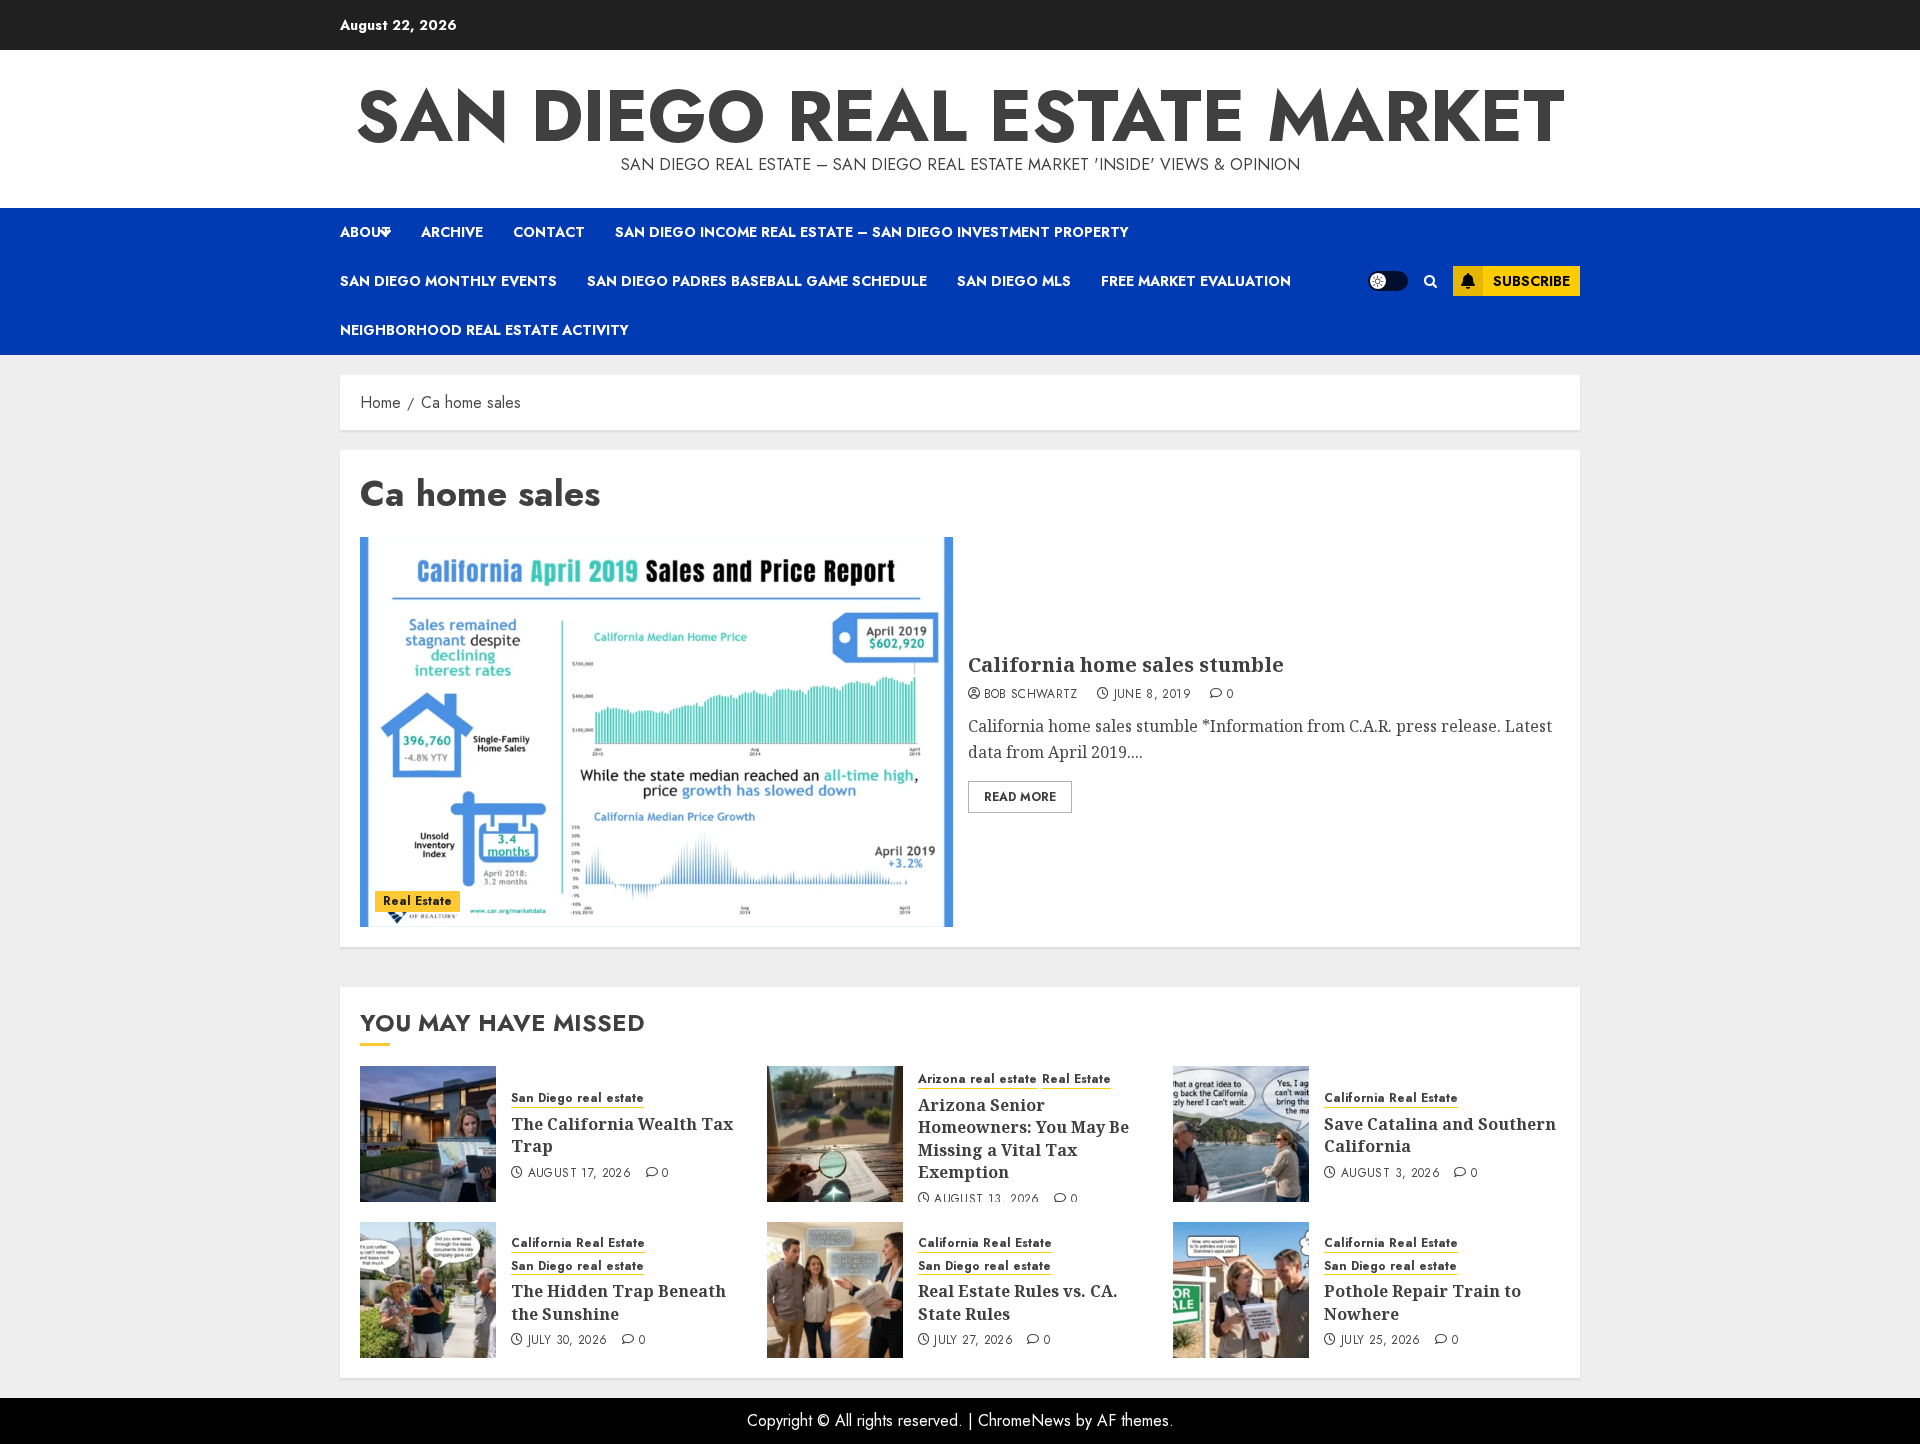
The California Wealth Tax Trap (622, 1135)
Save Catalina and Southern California (1440, 1135)
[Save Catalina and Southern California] (1241, 1134)
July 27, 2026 (973, 1341)
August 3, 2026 (1390, 1174)
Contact (549, 232)
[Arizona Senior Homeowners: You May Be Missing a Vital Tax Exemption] (835, 1134)
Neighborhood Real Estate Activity (484, 330)
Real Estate (417, 901)
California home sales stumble (1126, 664)
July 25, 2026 (1381, 1341)
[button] (1430, 281)
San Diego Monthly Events (448, 281)
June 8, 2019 (1152, 695)
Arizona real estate (977, 1079)
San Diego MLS (1014, 281)
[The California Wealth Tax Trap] (428, 1134)
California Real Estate (1391, 1098)
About (365, 232)
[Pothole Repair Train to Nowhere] (1241, 1290)
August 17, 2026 (579, 1174)
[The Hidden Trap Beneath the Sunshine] (428, 1290)
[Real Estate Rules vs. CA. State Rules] (835, 1290)
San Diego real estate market (960, 116)
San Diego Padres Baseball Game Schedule (757, 281)
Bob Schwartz (1031, 695)
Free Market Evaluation (1196, 281)
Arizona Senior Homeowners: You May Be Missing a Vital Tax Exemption (1023, 1138)
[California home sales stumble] (656, 732)
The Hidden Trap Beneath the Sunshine (618, 1302)
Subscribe (1531, 281)
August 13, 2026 (986, 1200)
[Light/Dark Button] (1388, 281)
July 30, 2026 (568, 1341)
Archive (452, 232)
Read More (1020, 797)
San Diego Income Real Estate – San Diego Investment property (872, 232)
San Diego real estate (577, 1098)
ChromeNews (1024, 1420)
